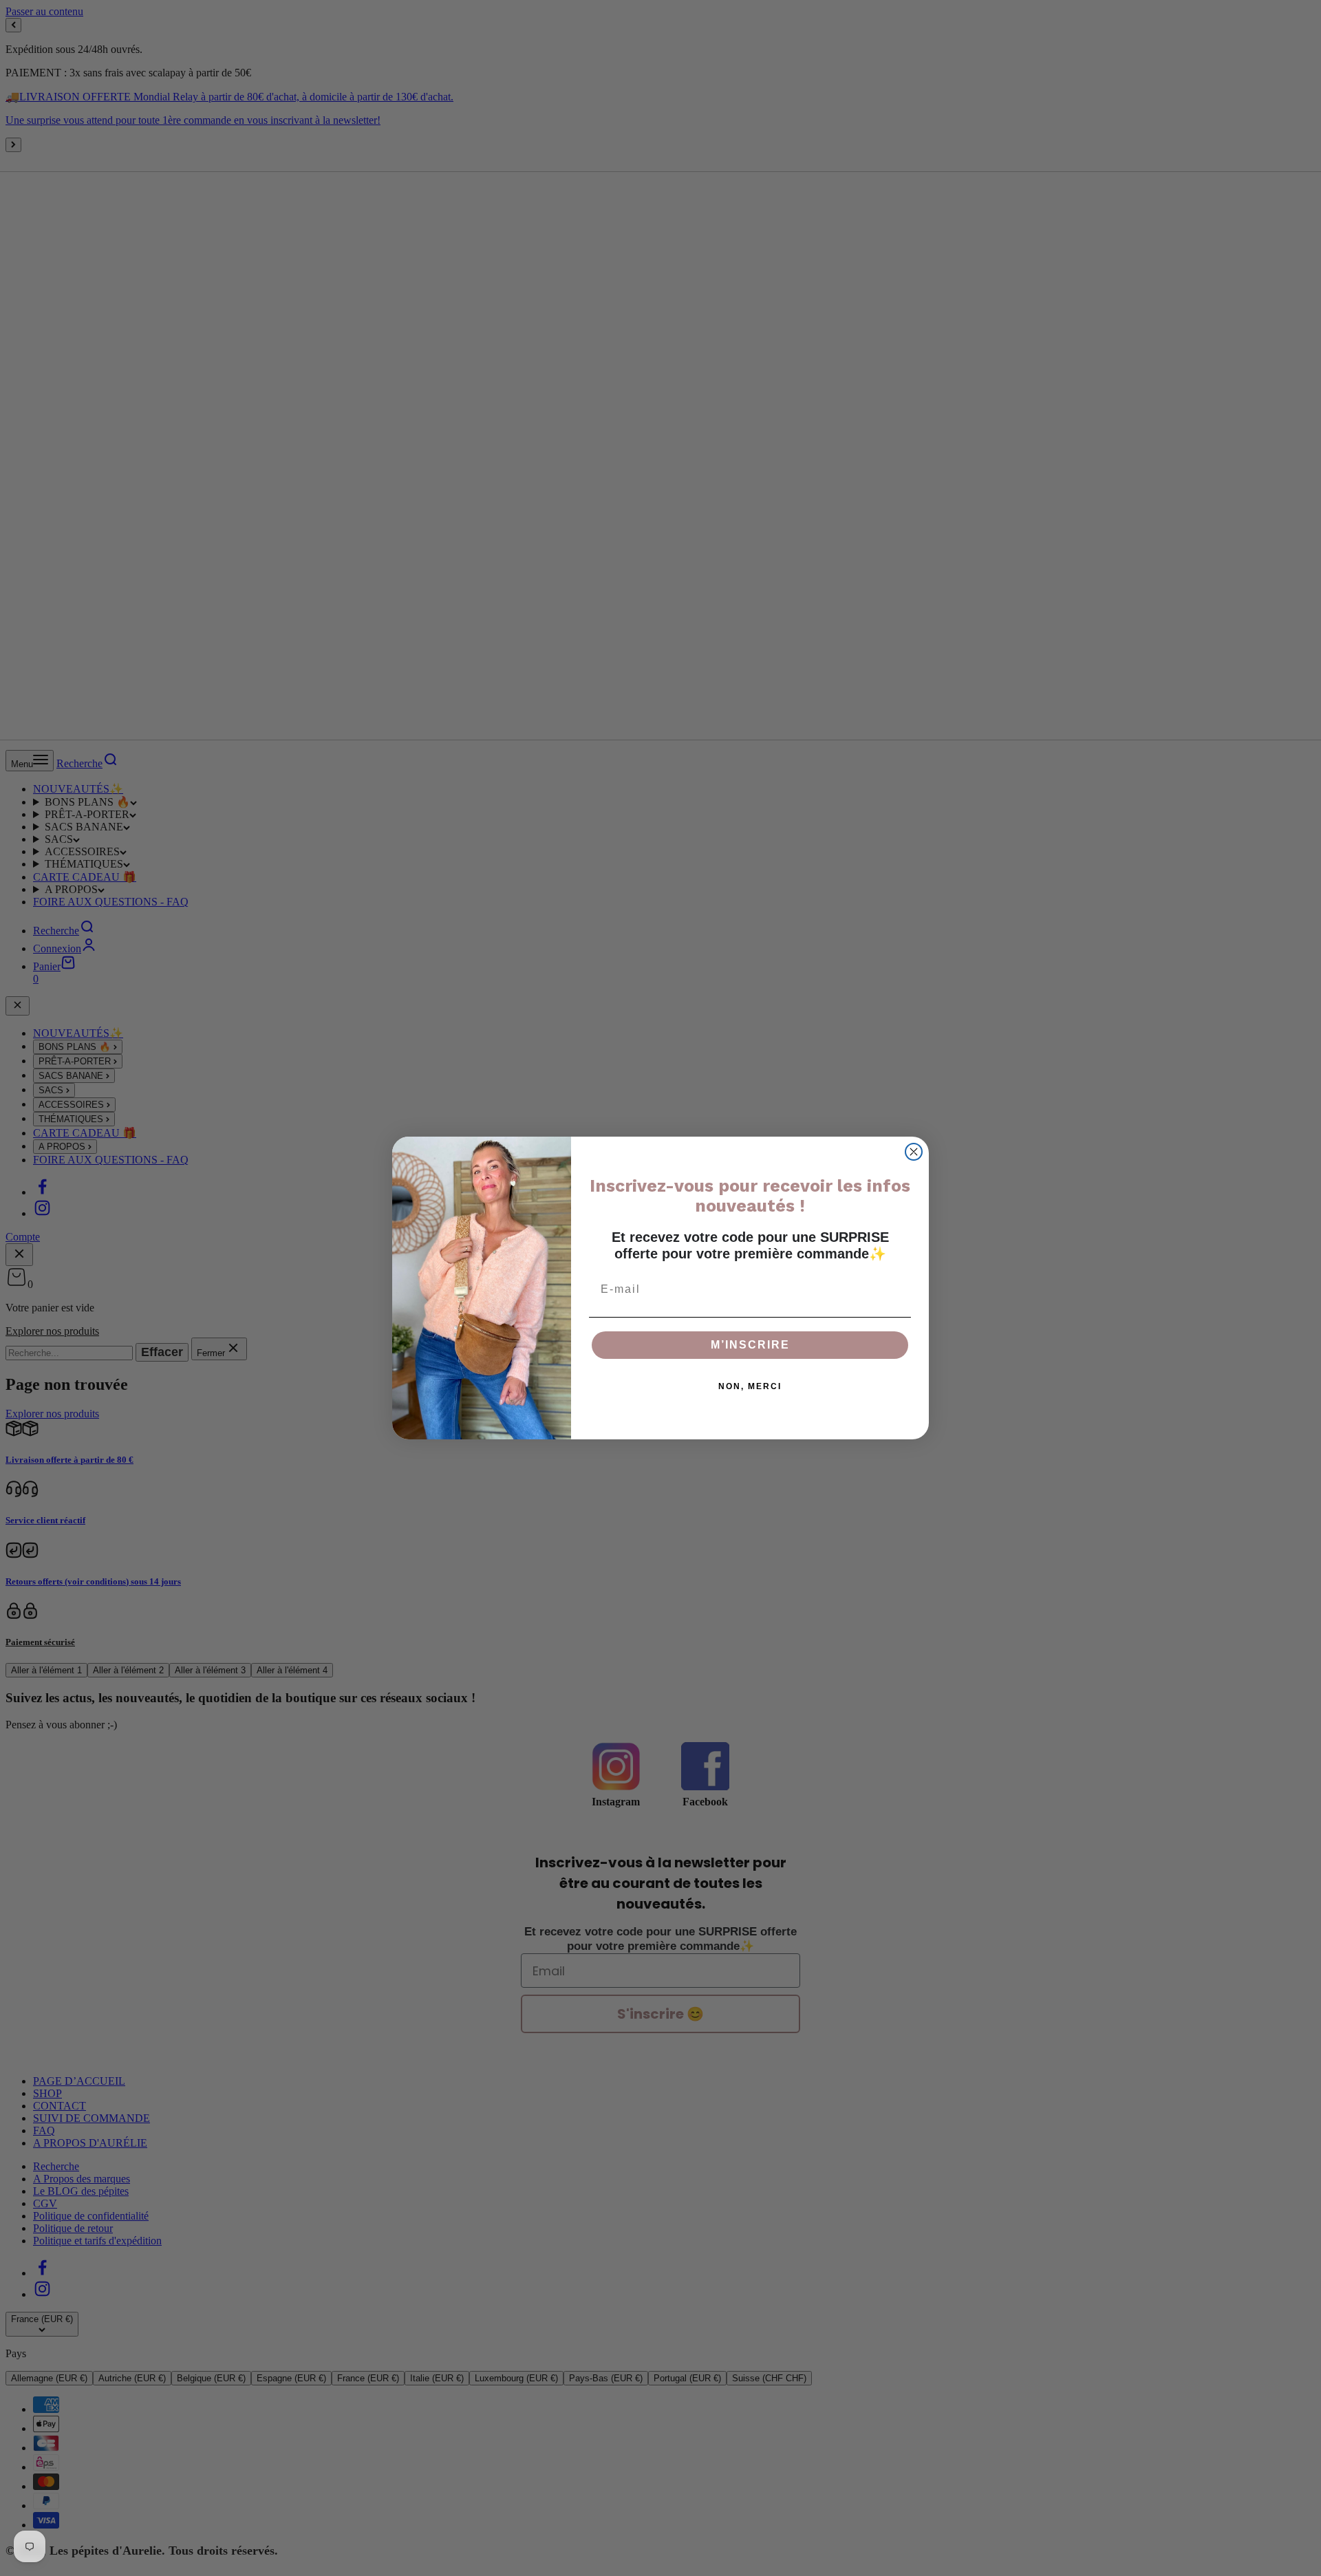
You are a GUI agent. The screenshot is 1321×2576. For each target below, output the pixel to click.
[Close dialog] (914, 1152)
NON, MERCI (750, 1386)
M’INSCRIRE (750, 1345)
